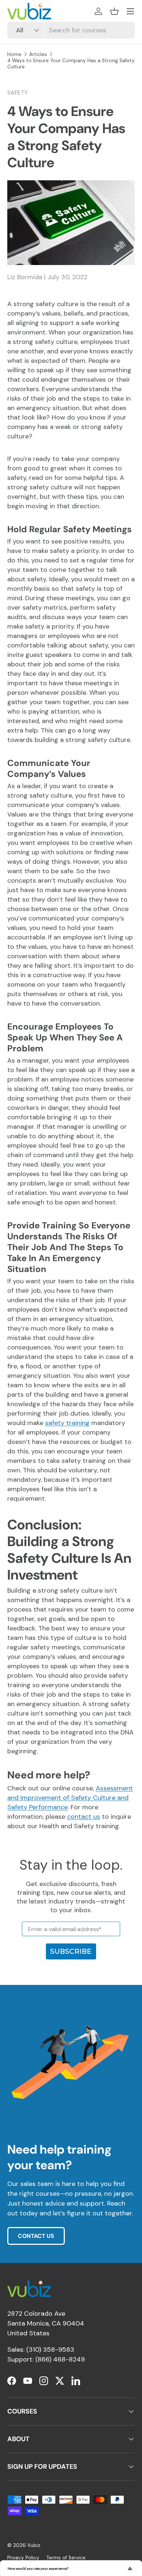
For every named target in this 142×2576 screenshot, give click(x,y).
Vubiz (34, 2545)
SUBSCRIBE (71, 1951)
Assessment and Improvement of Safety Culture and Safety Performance (70, 1798)
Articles (38, 54)
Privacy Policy (23, 2558)
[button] (114, 11)
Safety (17, 93)
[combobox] (71, 30)
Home (14, 54)
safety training (67, 1423)
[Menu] (130, 11)
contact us (84, 1817)
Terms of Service (66, 2558)
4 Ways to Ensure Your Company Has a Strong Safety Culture (71, 64)
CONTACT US (36, 2236)
